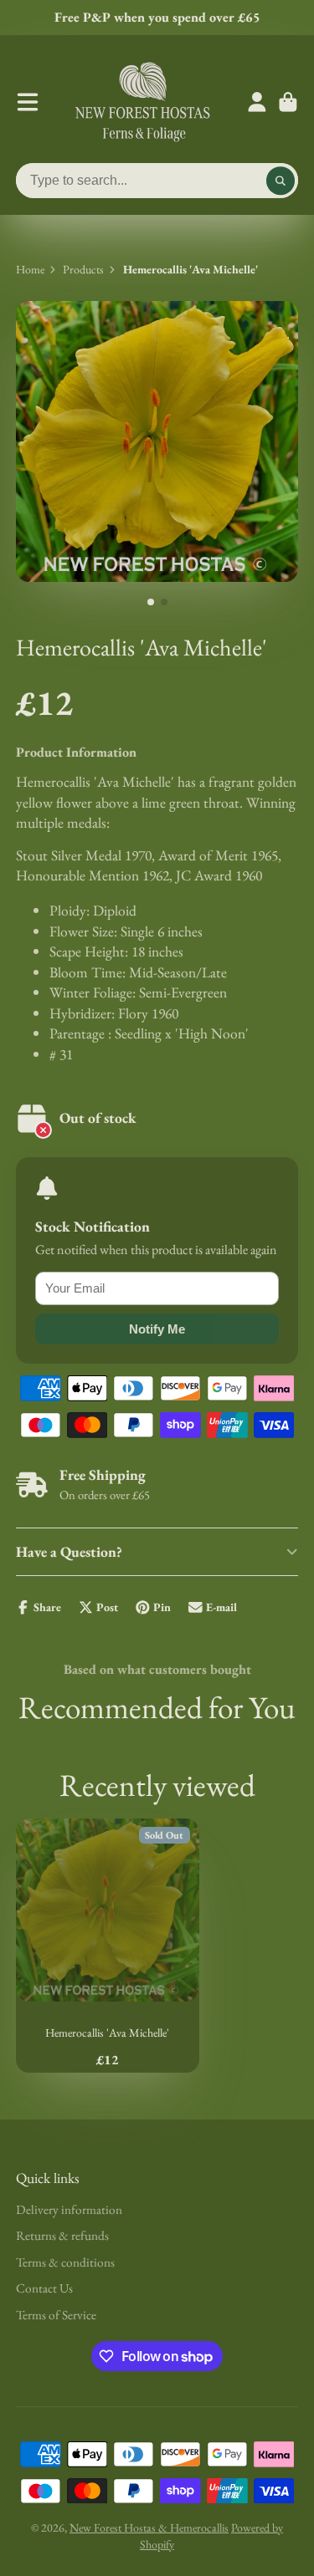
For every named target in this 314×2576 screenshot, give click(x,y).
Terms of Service (56, 2315)
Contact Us (44, 2288)
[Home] (142, 102)
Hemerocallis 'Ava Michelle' (108, 1946)
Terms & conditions (65, 2262)
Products (83, 269)
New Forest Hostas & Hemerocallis (149, 2528)
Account (257, 102)
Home (30, 269)
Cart (288, 102)
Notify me (157, 1329)
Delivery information (69, 2209)
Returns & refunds (62, 2235)
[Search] (281, 181)
